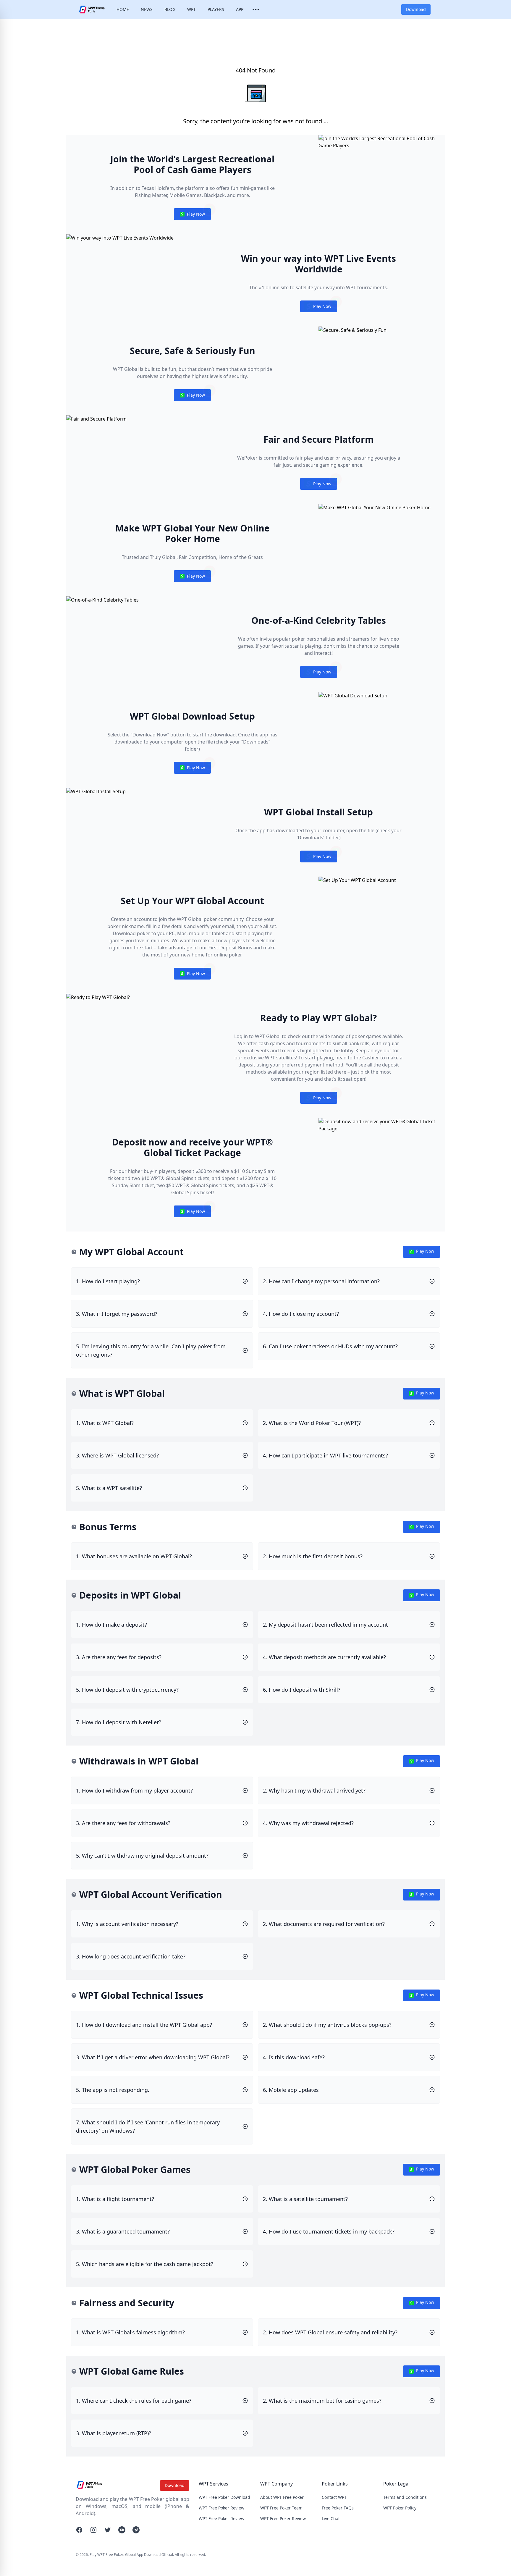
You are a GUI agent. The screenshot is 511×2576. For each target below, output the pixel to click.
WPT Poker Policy (400, 2508)
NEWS (147, 9)
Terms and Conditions (405, 2497)
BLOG (170, 9)
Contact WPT (334, 2497)
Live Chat (331, 2518)
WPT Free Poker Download (224, 2497)
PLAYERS (216, 9)
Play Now (192, 215)
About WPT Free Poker (282, 2497)
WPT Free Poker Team (281, 2508)
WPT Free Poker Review (221, 2508)
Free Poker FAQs (338, 2508)
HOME (123, 9)
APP (240, 9)
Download (416, 9)
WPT (191, 9)
